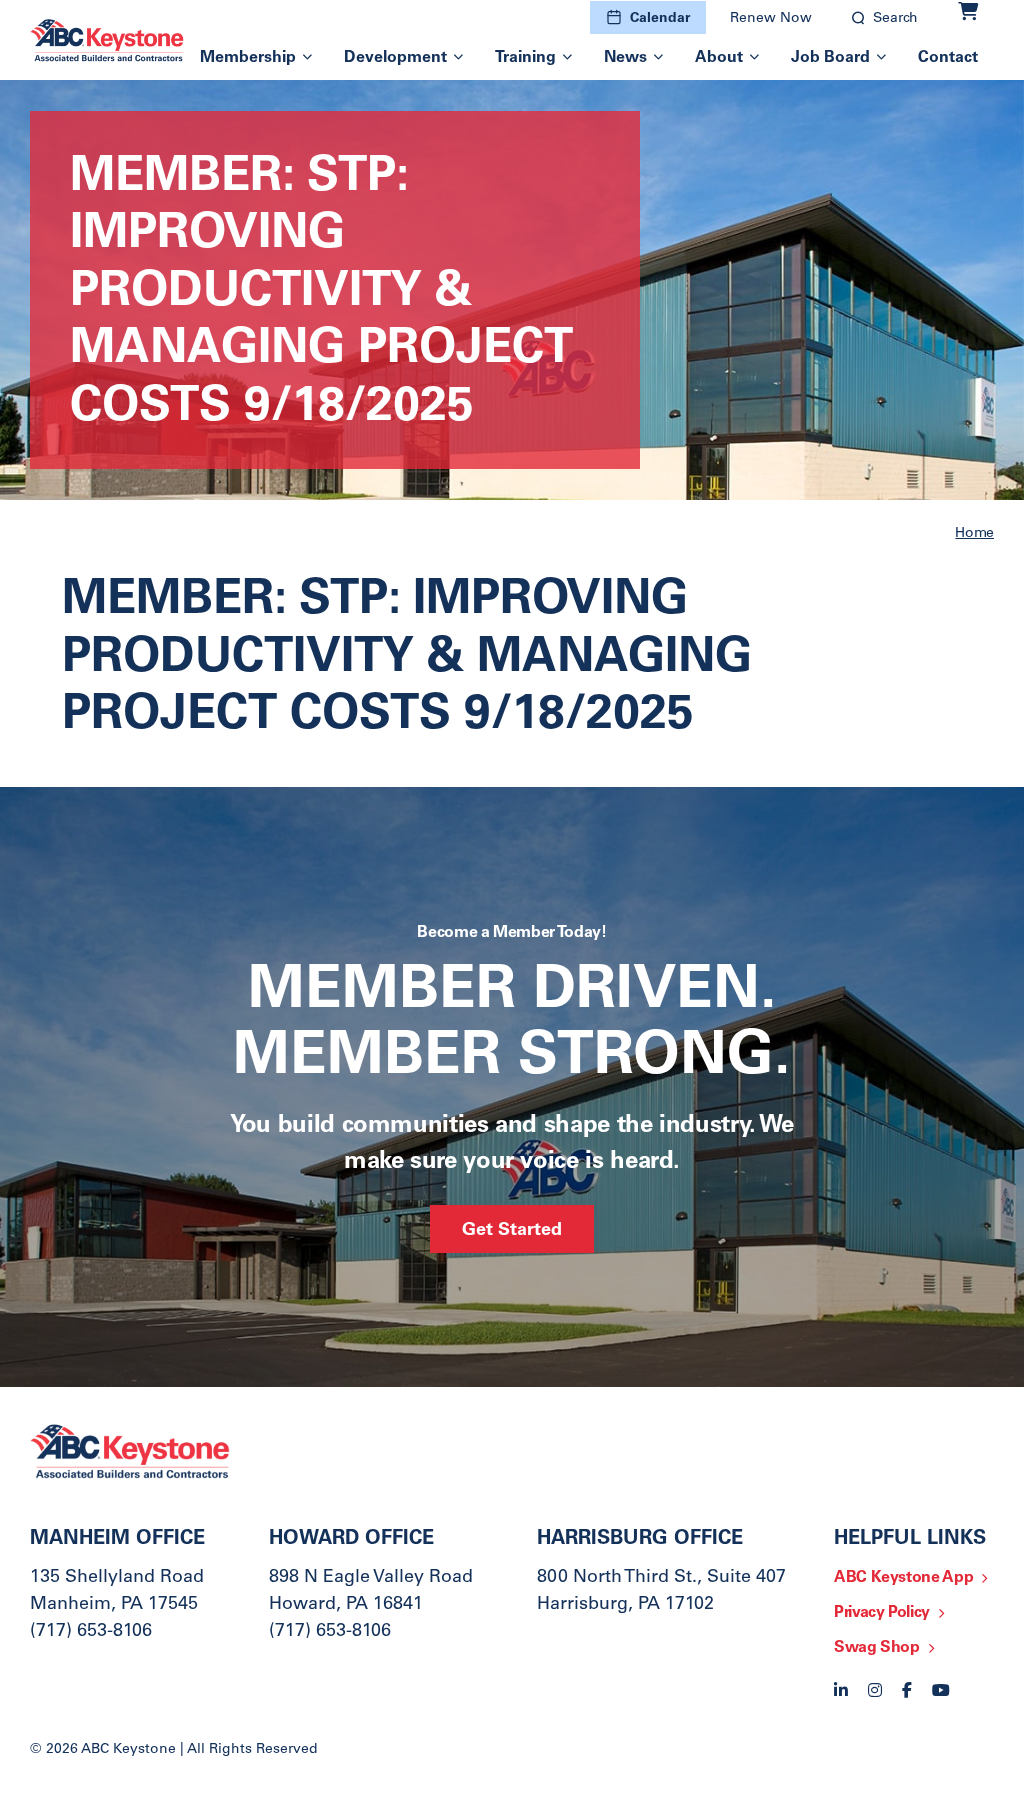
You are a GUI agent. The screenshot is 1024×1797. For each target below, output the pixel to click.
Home (974, 534)
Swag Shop (877, 1648)
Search (895, 19)
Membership (248, 58)
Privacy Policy (882, 1613)
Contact (948, 58)
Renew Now (771, 19)
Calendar (660, 19)
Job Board (830, 58)
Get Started (512, 1231)
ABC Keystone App (903, 1578)
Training (525, 58)
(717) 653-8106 (91, 1632)
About (719, 58)
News (625, 58)
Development (395, 58)
